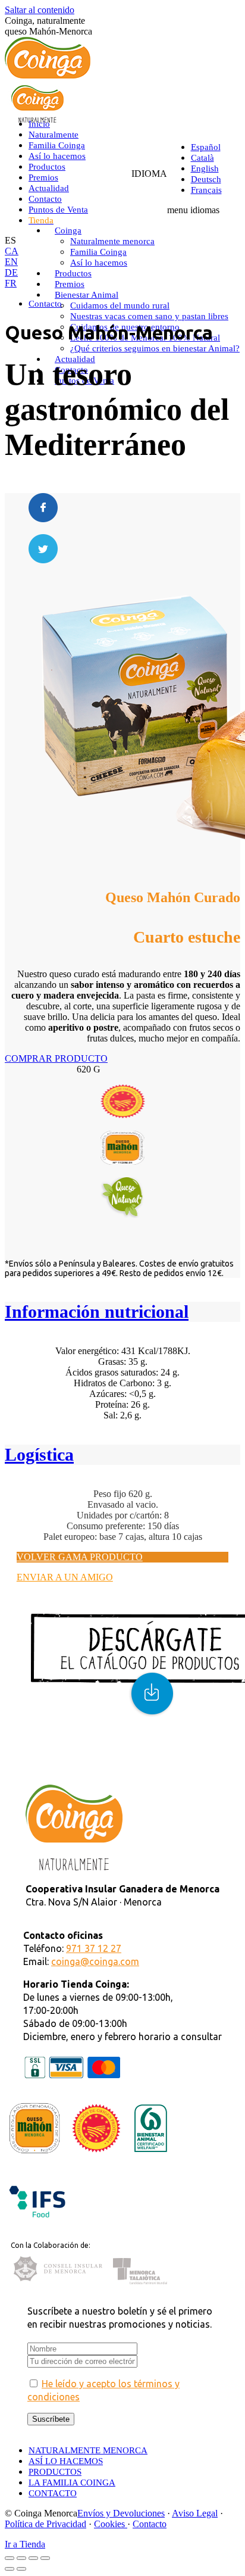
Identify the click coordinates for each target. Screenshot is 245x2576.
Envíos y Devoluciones (121, 2513)
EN (11, 262)
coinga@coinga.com (95, 1961)
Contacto (150, 2524)
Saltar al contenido (40, 10)
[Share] (21, 2558)
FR (11, 283)
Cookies (111, 2524)
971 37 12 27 (94, 1948)
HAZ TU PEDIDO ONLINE (73, 1768)
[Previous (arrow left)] (10, 2569)
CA (12, 251)
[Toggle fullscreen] (33, 2558)
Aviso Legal (195, 2513)
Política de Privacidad (45, 2524)
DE (11, 272)
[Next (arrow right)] (21, 2569)
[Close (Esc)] (10, 2558)
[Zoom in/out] (45, 2558)
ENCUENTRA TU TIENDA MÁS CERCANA (109, 1758)
